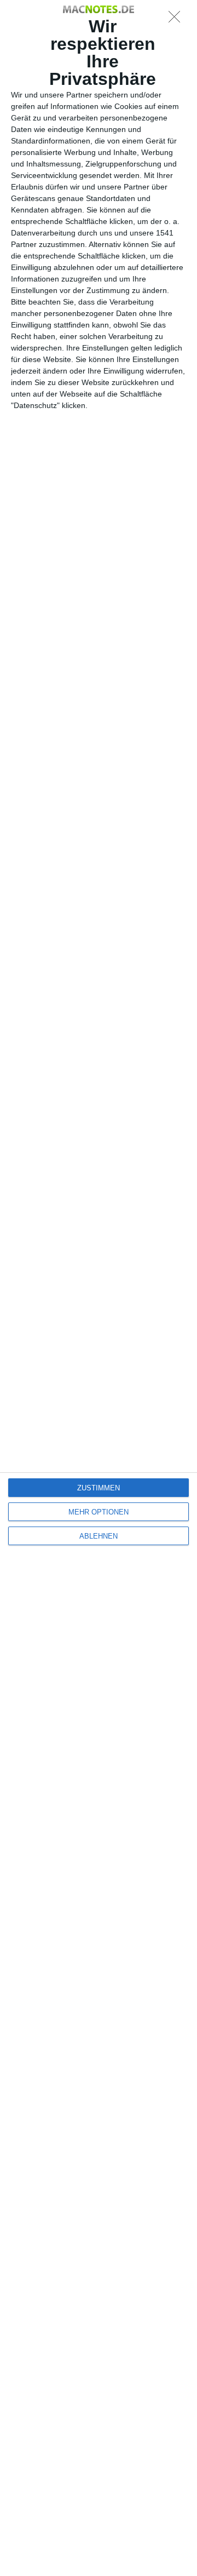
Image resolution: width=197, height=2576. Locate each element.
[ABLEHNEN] (177, 20)
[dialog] (99, 1288)
